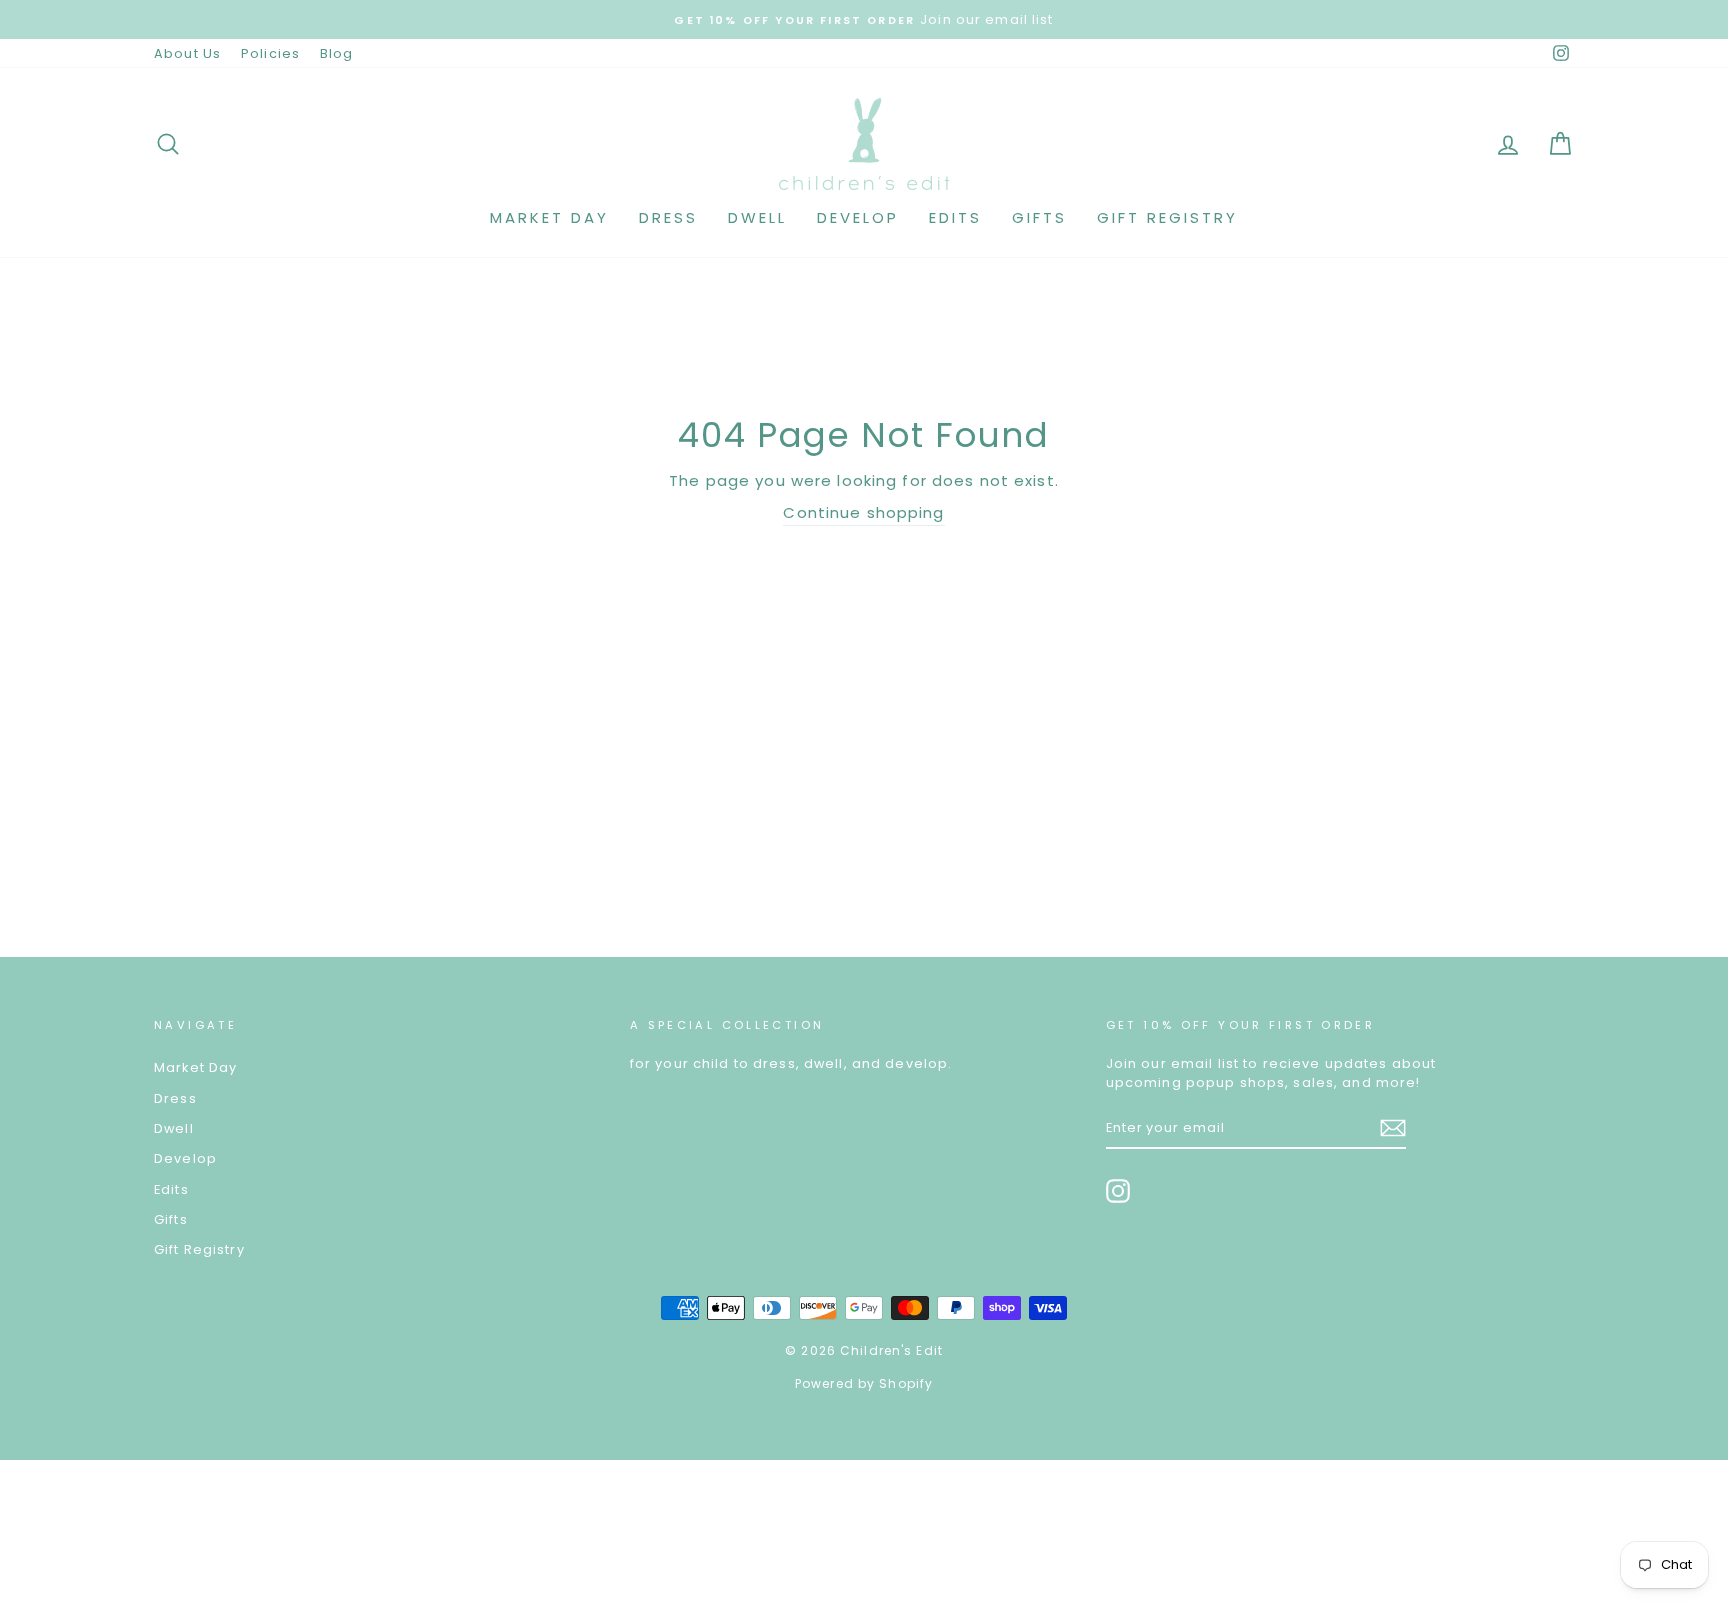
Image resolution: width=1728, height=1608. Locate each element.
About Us (187, 53)
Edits (955, 217)
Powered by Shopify (864, 1383)
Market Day (549, 217)
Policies (270, 53)
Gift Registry (1167, 217)
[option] (864, 19)
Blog (337, 53)
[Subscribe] (1393, 1128)
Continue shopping (863, 512)
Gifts (1039, 217)
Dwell (757, 217)
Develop (858, 217)
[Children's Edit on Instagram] (1118, 1191)
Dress (668, 217)
